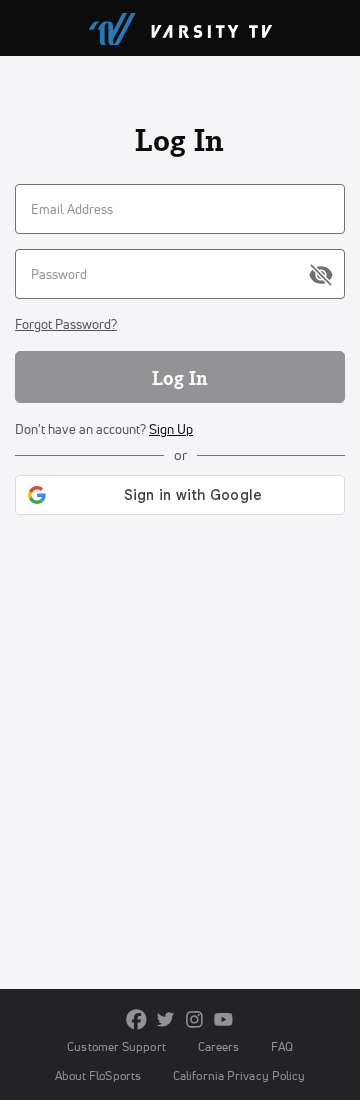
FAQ (281, 1046)
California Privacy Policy (239, 1075)
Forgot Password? (66, 324)
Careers (219, 1046)
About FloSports (98, 1075)
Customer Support (116, 1046)
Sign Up (171, 429)
